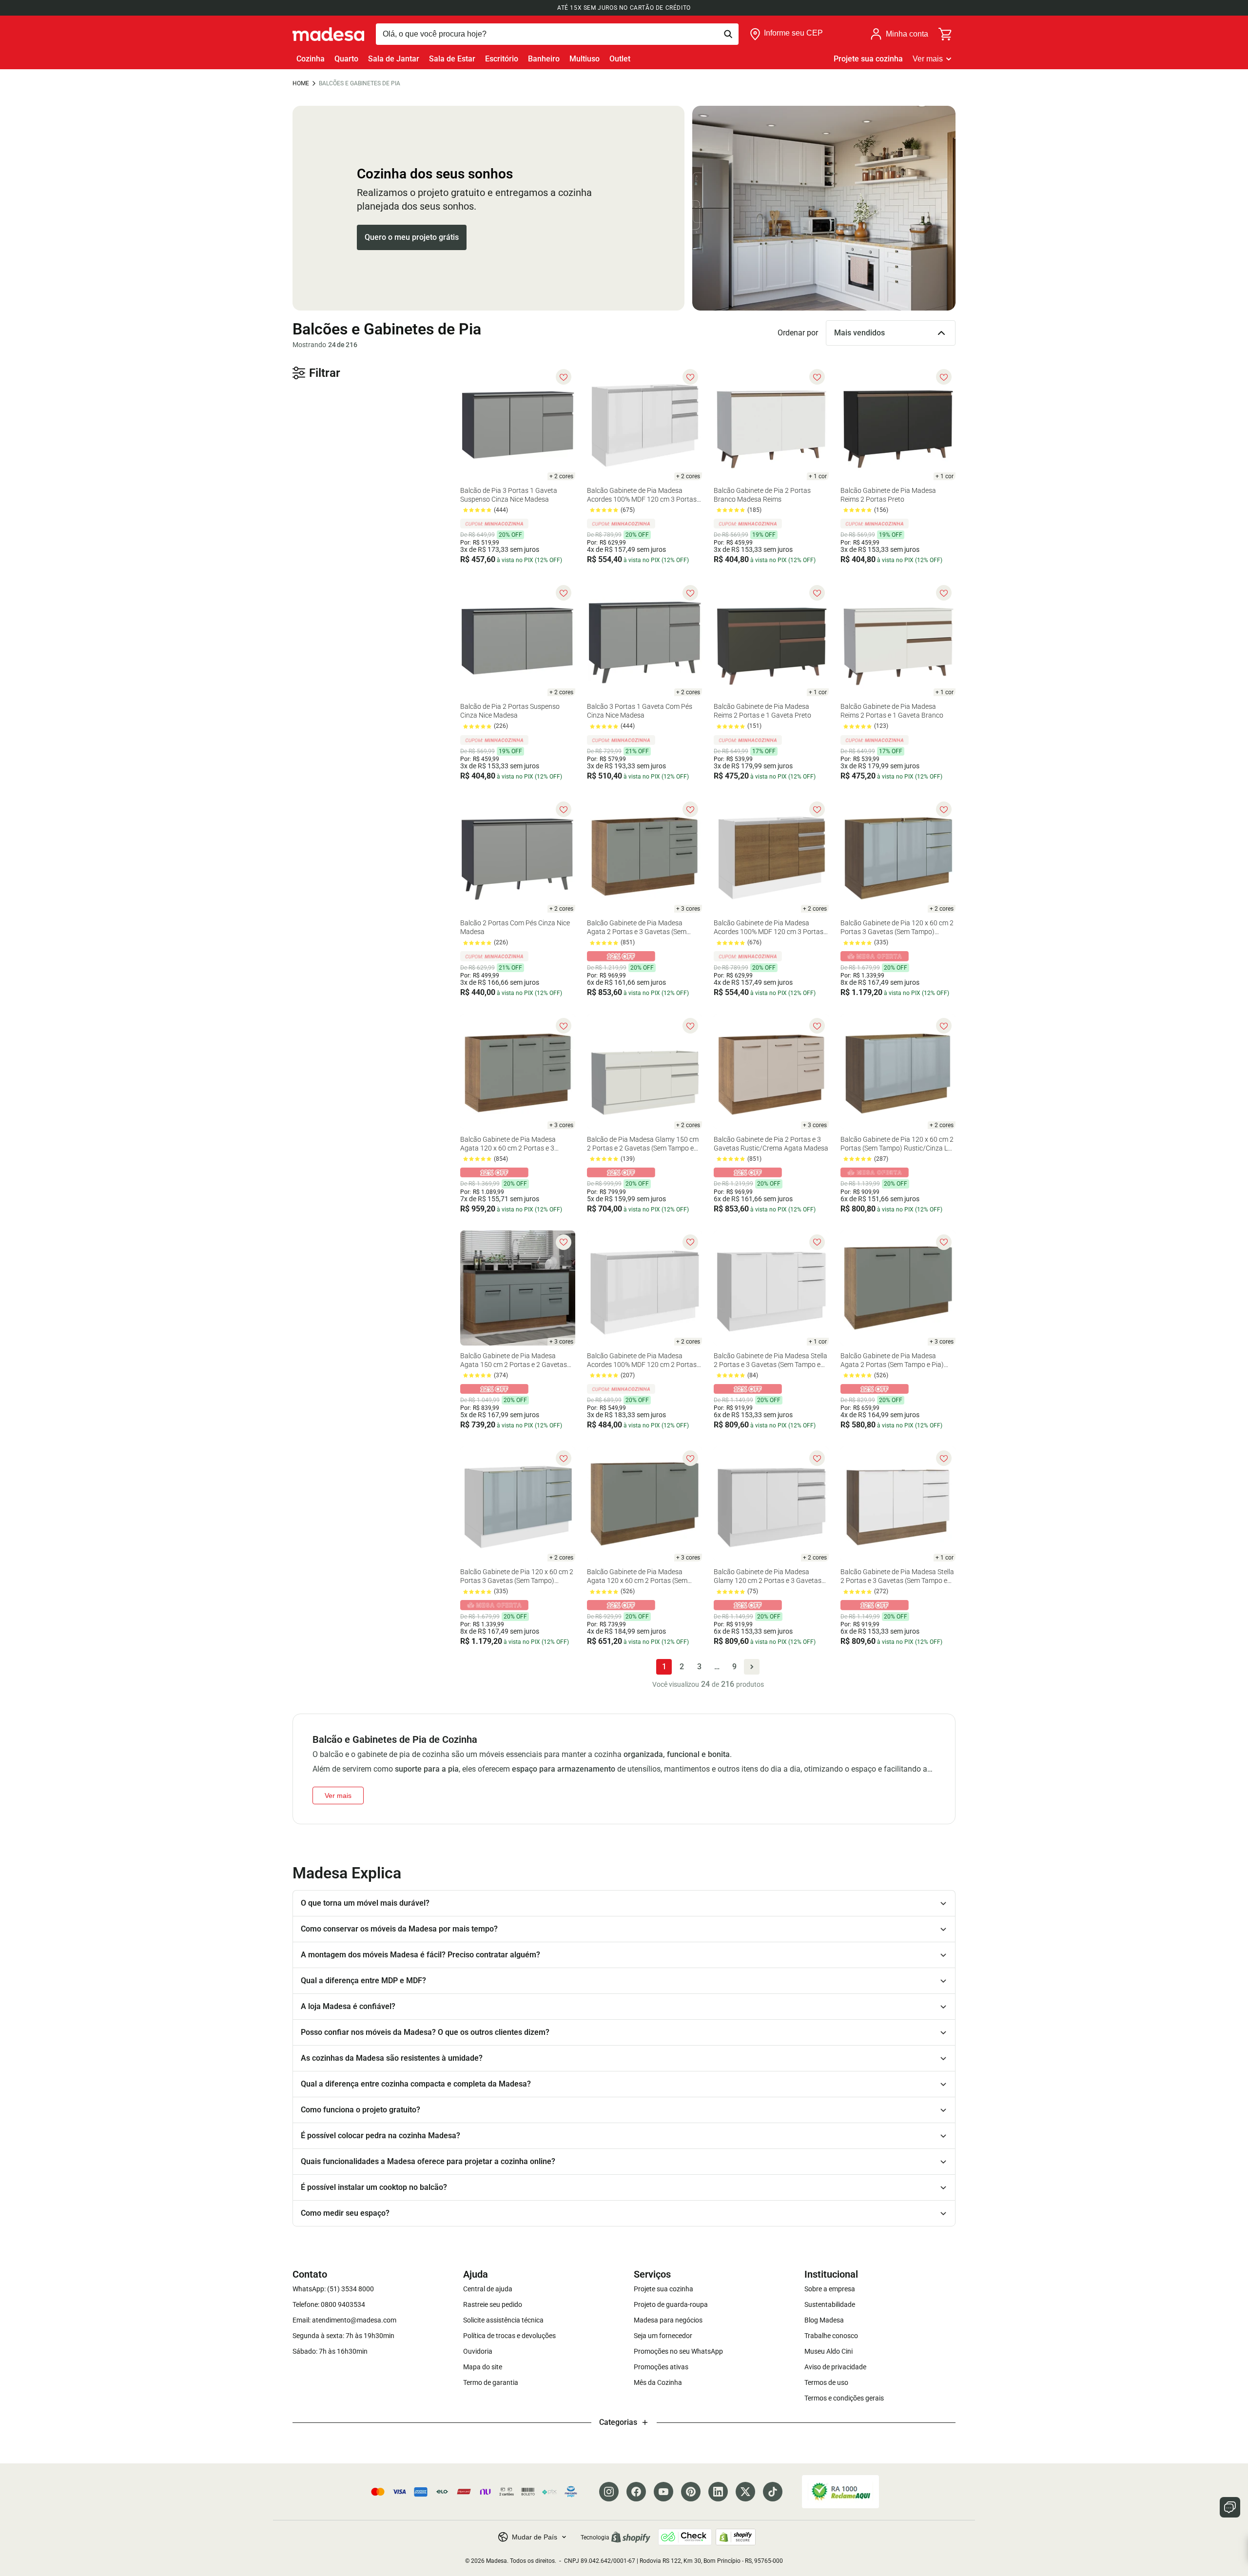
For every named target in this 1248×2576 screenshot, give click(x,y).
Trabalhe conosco (831, 2336)
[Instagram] (609, 2492)
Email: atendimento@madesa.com (344, 2320)
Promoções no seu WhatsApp (678, 2351)
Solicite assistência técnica (503, 2320)
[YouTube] (663, 2492)
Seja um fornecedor (663, 2336)
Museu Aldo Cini (829, 2351)
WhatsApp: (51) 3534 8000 (333, 2289)
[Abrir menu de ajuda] (1230, 2507)
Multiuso (585, 59)
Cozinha (311, 59)
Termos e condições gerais (844, 2398)
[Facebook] (636, 2492)
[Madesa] (328, 34)
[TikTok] (773, 2492)
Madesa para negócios (668, 2320)
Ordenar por (798, 333)
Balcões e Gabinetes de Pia (360, 83)
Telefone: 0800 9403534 (329, 2304)
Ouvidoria (478, 2351)
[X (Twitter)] (745, 2492)
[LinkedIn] (718, 2492)
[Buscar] (557, 34)
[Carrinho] (946, 34)
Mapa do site (483, 2367)
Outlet (620, 59)
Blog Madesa (824, 2320)
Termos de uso (826, 2382)
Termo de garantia (491, 2382)
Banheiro (544, 59)
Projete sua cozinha (868, 59)
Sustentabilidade (830, 2304)
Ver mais (928, 59)
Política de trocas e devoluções (509, 2336)
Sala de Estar (452, 59)
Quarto (346, 59)
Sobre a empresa (830, 2289)
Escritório (502, 59)
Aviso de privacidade (835, 2367)
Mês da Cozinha (658, 2382)
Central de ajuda (488, 2289)
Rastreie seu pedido (493, 2304)
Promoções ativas (661, 2367)
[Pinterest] (691, 2492)
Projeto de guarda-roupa (671, 2304)
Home (301, 83)
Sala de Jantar (394, 59)
